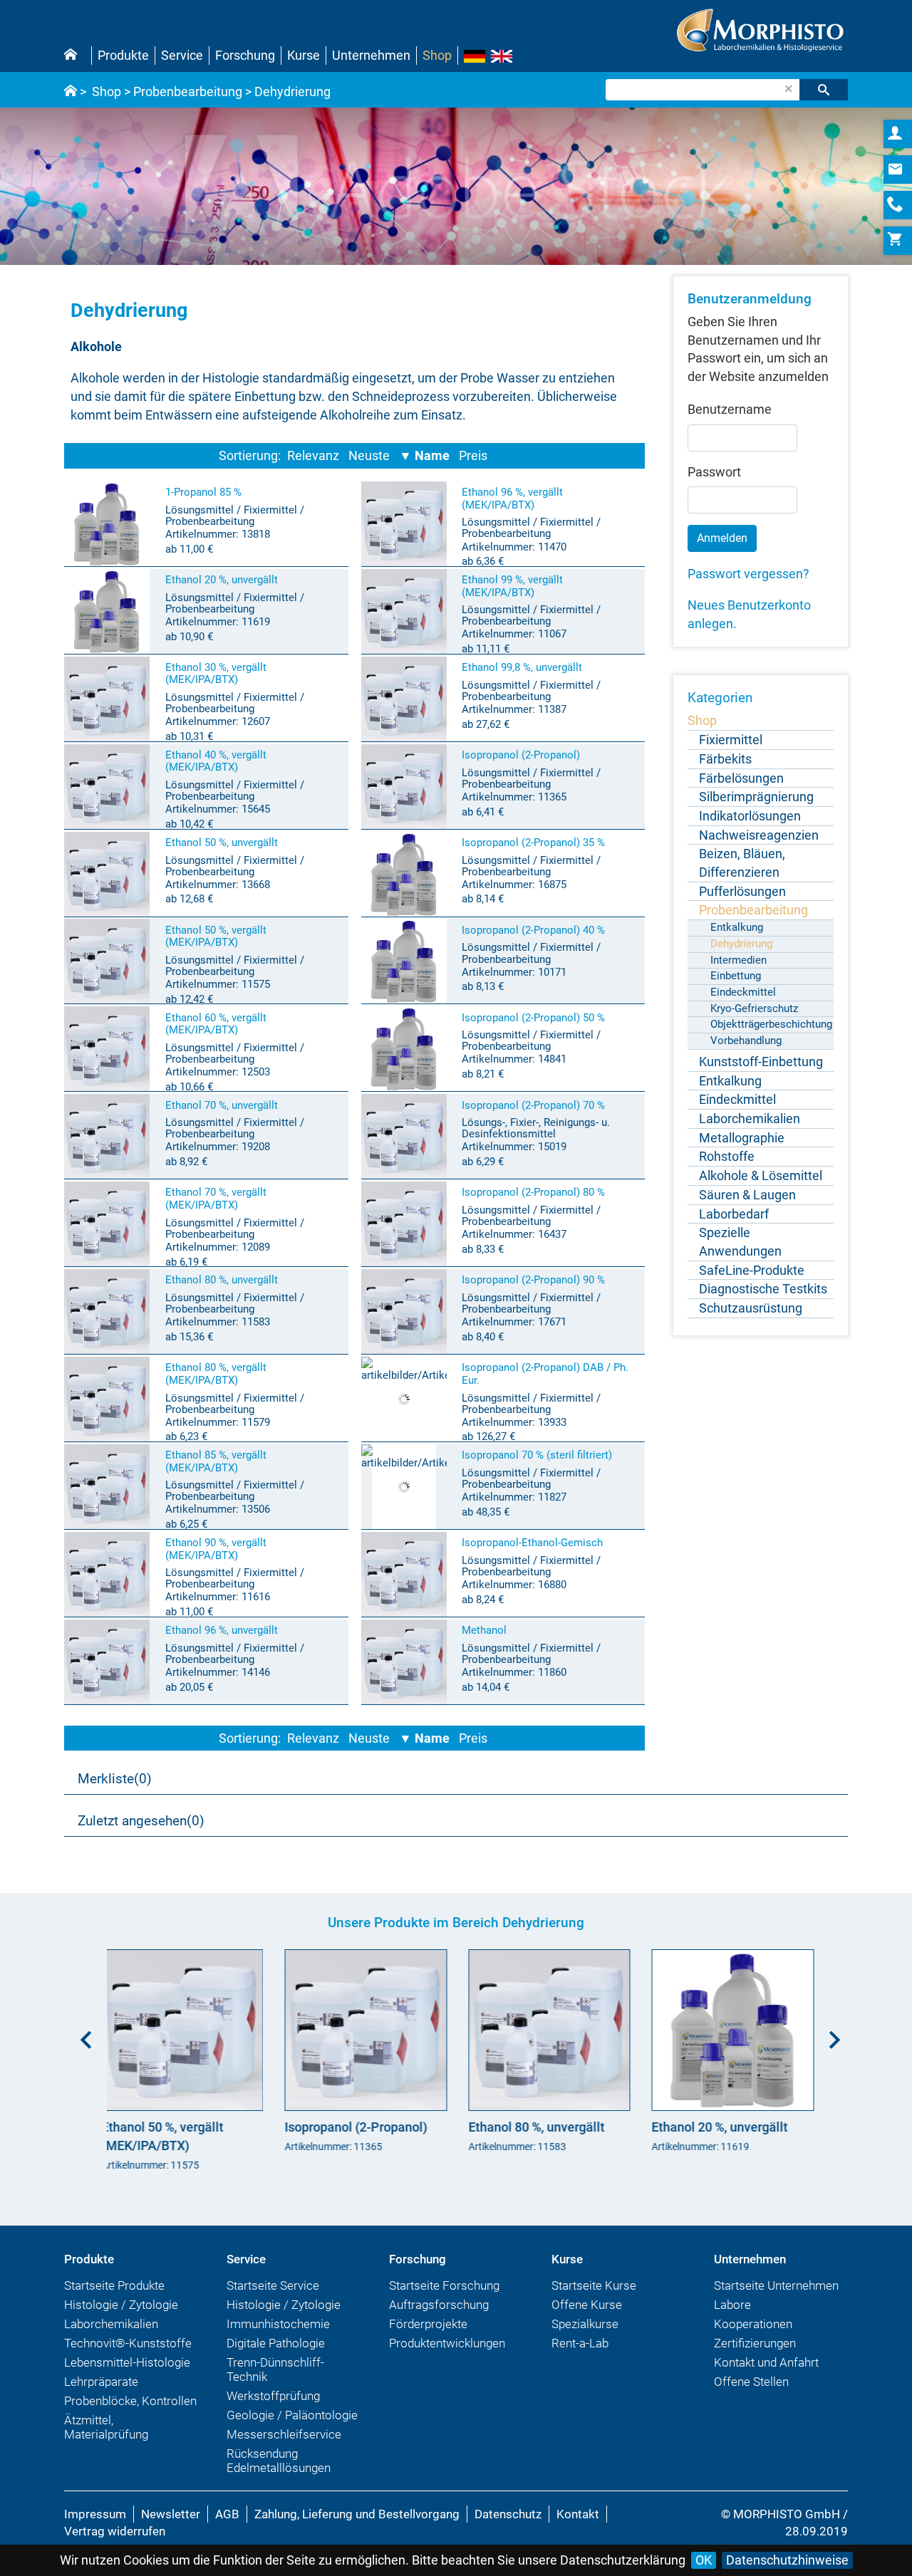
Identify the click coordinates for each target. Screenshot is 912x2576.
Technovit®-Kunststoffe (128, 2343)
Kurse (304, 55)
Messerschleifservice (284, 2434)
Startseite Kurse (594, 2285)
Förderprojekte (428, 2324)
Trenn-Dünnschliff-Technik (275, 2369)
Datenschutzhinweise (787, 2560)
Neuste (369, 455)
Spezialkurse (585, 2324)
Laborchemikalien (111, 2324)
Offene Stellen (751, 2382)
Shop (437, 55)
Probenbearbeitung (188, 92)
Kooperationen (753, 2324)
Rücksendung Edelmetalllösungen (279, 2461)
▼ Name (424, 455)
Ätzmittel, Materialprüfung (106, 2427)
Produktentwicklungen (447, 2343)
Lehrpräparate (101, 2382)
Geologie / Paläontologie (292, 2415)
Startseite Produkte (114, 2285)
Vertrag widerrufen (115, 2531)
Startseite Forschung (444, 2285)
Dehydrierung (292, 92)
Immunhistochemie (278, 2324)
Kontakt (578, 2514)
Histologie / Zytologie (121, 2305)
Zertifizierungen (755, 2343)
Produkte (123, 55)
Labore (732, 2305)
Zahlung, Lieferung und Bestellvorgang (357, 2514)
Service (182, 55)
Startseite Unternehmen (776, 2285)
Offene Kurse (587, 2305)
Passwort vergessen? (748, 574)
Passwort (714, 472)
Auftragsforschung (439, 2305)
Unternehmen (371, 55)
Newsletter (171, 2514)
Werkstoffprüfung (273, 2396)
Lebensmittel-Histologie (127, 2362)
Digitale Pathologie (276, 2343)
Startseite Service (273, 2285)
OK (704, 2560)
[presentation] (82, 2035)
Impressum (95, 2514)
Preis (473, 455)
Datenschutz (508, 2514)
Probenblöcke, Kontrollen (130, 2401)
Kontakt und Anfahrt (766, 2362)
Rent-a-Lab (580, 2343)
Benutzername (730, 409)
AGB (227, 2514)
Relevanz (313, 455)
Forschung (245, 55)
